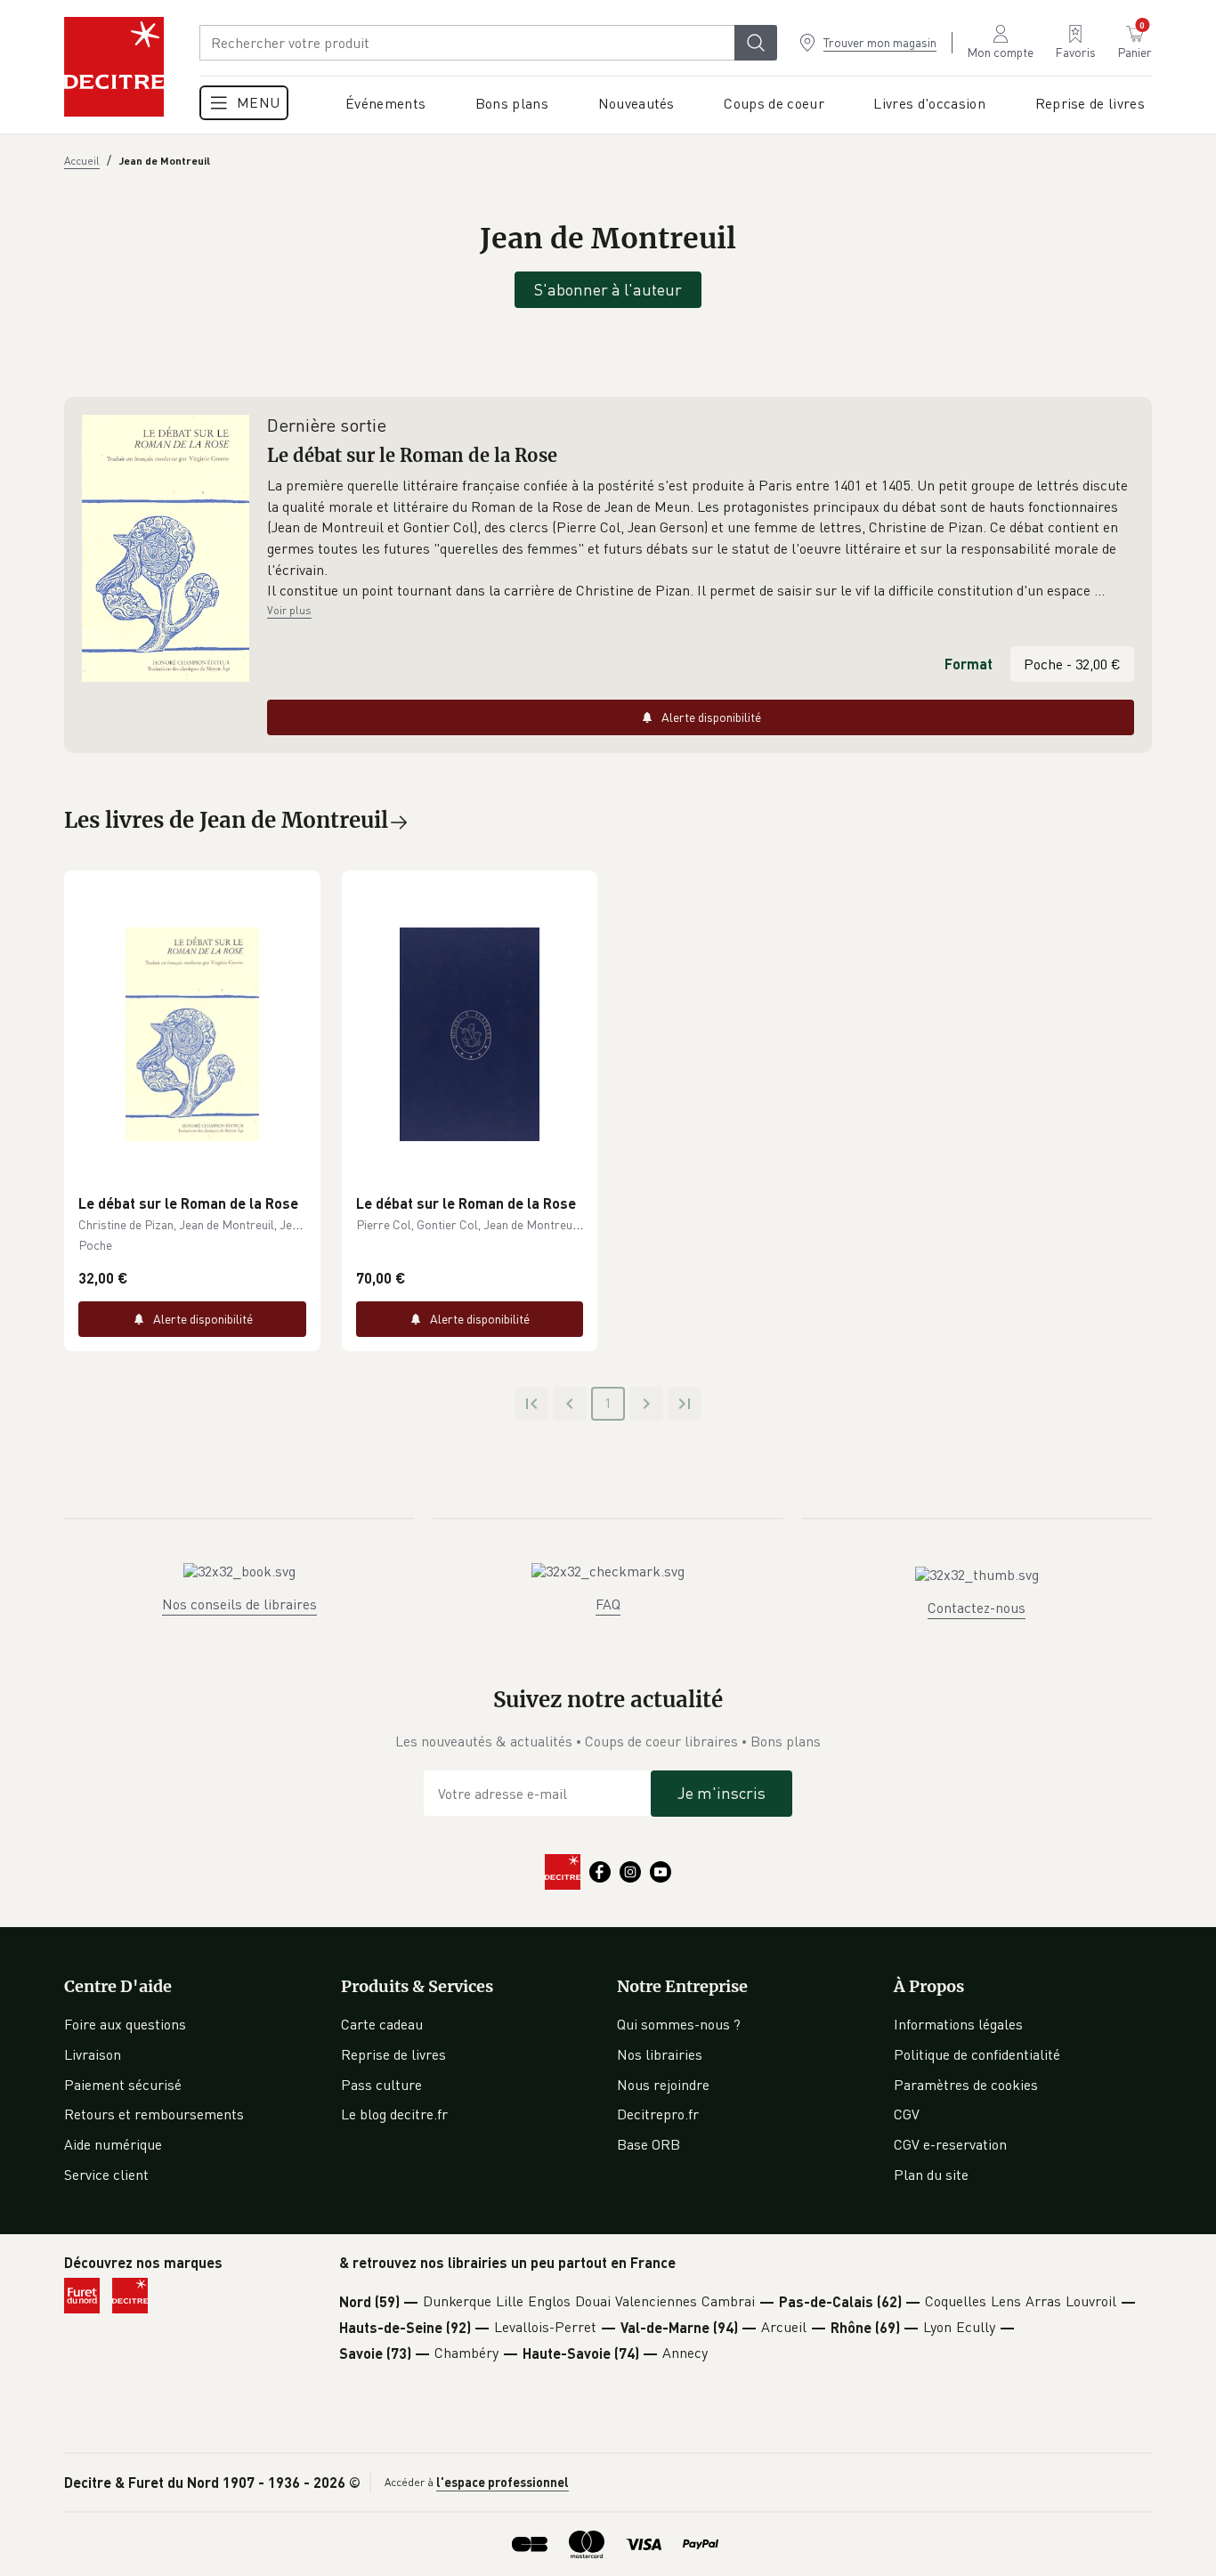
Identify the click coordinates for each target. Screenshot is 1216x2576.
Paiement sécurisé (123, 2085)
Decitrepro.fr (658, 2114)
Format (969, 664)
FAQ (608, 1604)
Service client (106, 2175)
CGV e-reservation (950, 2144)
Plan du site (931, 2175)
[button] (701, 539)
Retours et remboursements (154, 2114)
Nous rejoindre (663, 2085)
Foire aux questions (125, 2024)
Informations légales (958, 2024)
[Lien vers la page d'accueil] (114, 67)
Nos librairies (660, 2054)
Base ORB (649, 2144)
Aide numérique (113, 2144)
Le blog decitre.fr (394, 2114)
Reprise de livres (393, 2054)
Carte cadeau (382, 2024)
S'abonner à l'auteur (608, 289)
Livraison (93, 2054)
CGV (907, 2114)
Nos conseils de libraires (239, 1604)
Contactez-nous (977, 1608)
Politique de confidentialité (977, 2054)
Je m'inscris (721, 1793)
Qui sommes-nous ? (679, 2024)
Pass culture (381, 2085)
